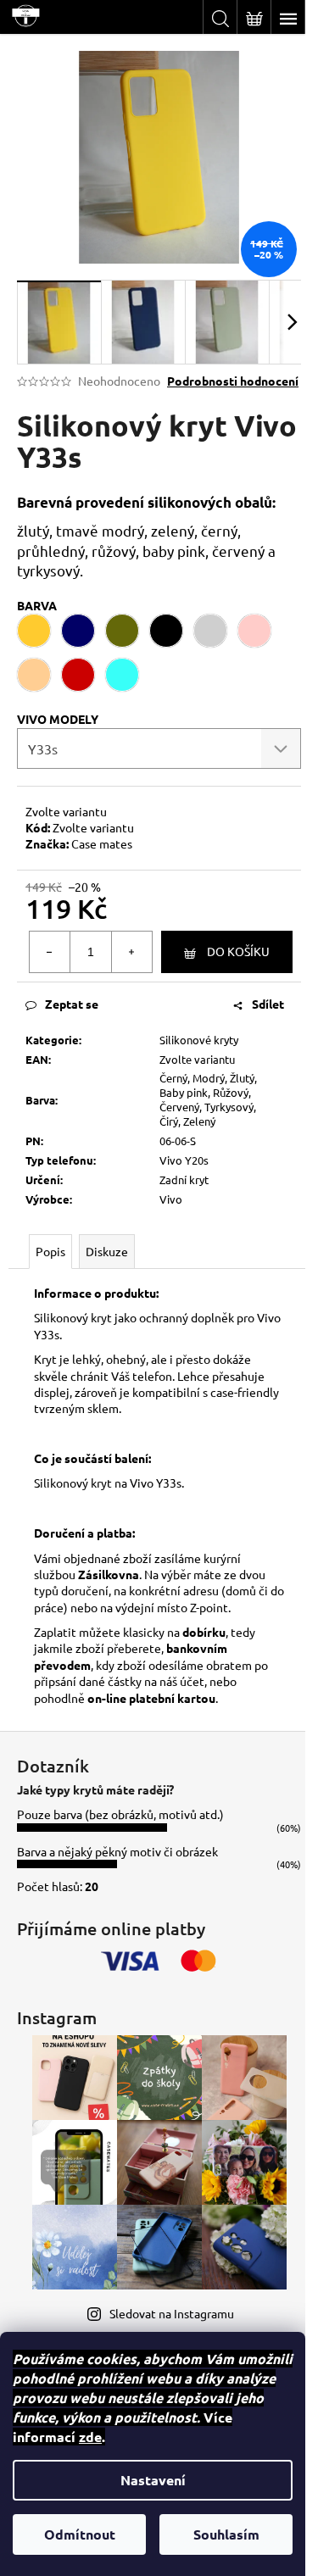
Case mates (102, 843)
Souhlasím (226, 2534)
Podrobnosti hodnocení (233, 381)
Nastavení (153, 2480)
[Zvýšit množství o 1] (131, 952)
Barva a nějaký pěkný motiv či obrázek (117, 1851)
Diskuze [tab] (107, 1251)
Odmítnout (80, 2534)
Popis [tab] (50, 1251)
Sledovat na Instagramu (172, 2313)
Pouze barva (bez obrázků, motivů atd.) (120, 1814)
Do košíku (238, 951)
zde (90, 2437)
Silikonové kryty (199, 1040)
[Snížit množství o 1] (50, 952)
